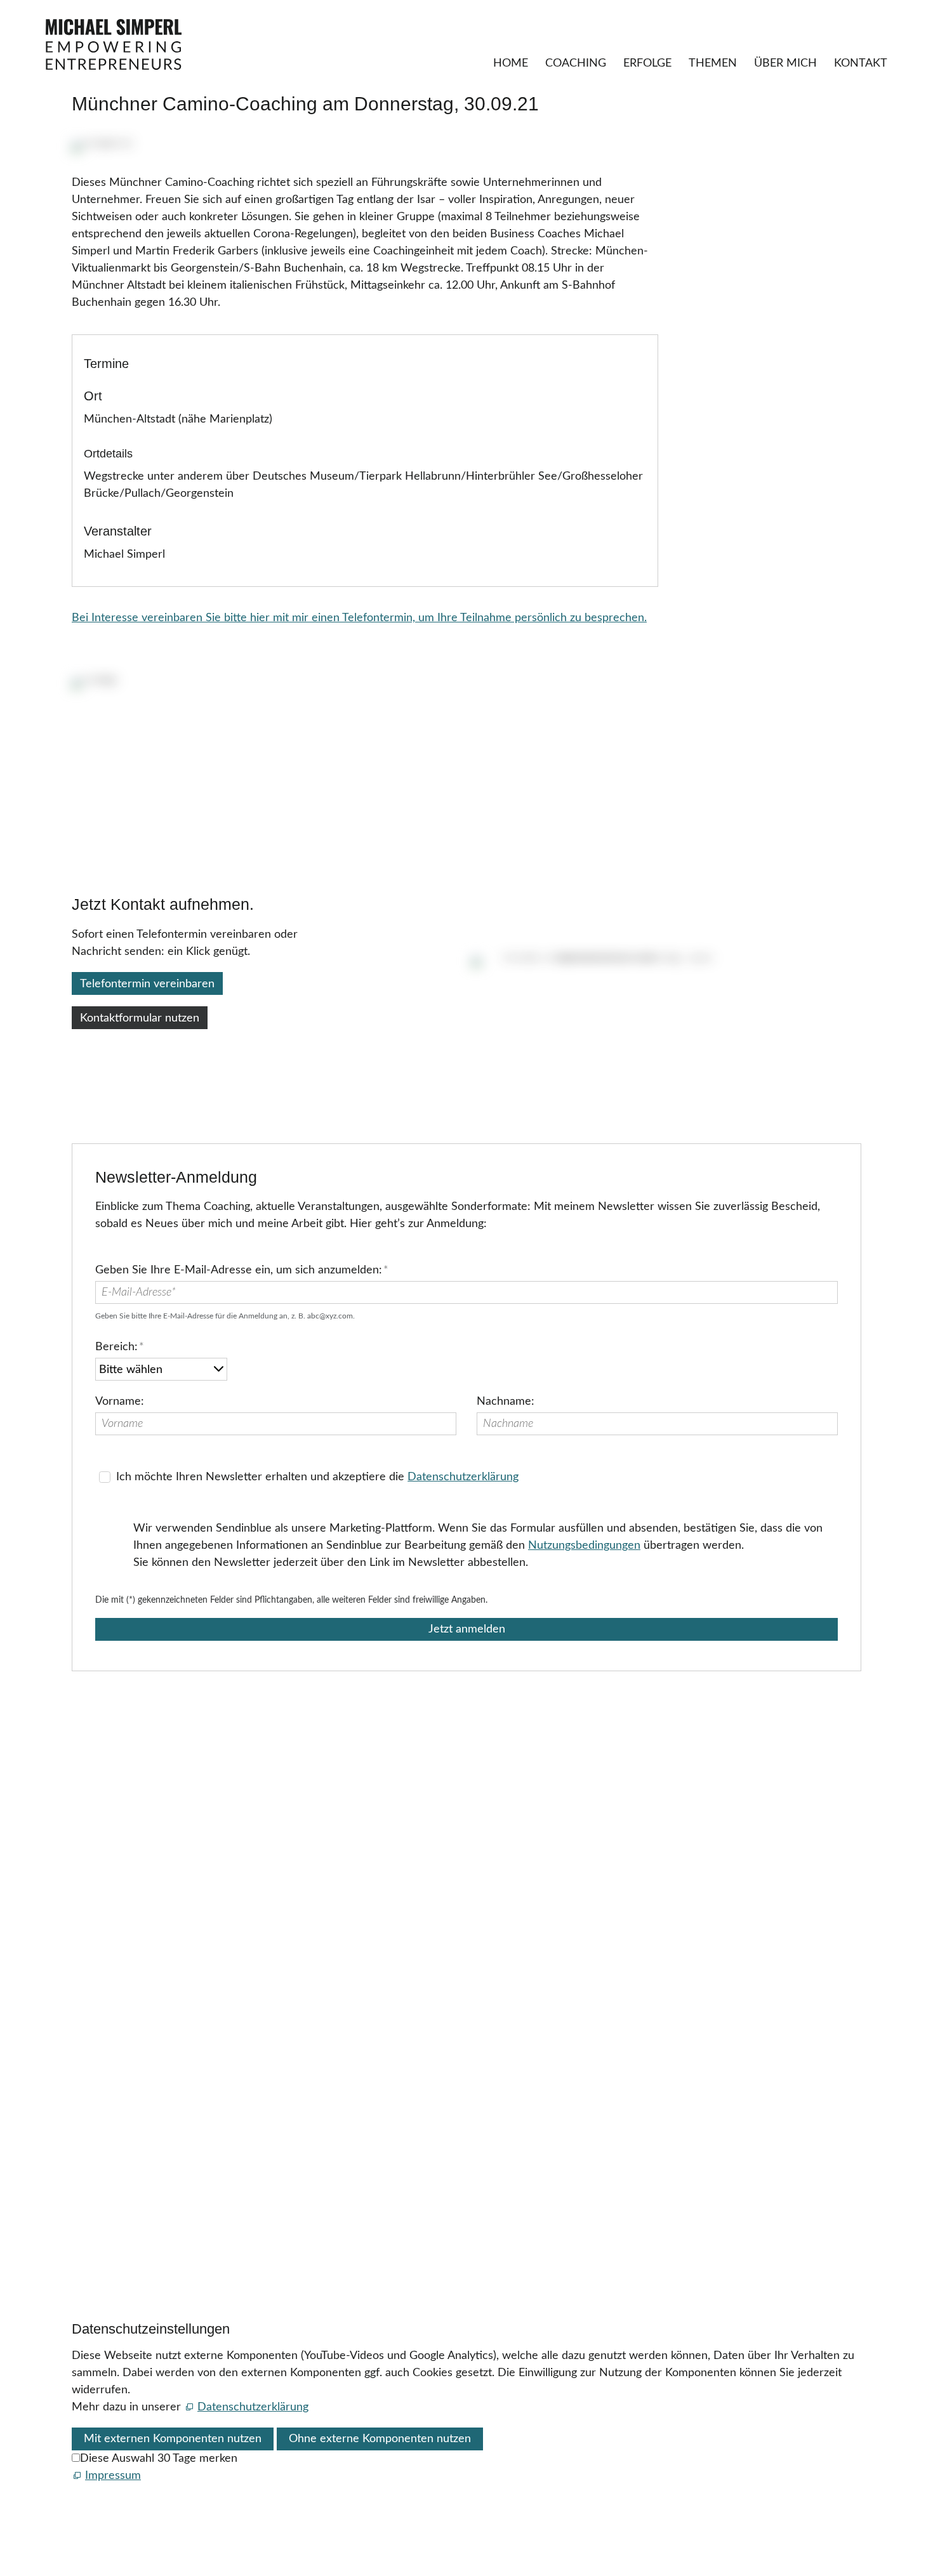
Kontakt (861, 63)
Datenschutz (103, 2146)
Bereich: (120, 1347)
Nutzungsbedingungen (584, 1546)
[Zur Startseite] (114, 44)
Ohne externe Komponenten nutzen (380, 2439)
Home (511, 63)
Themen (713, 63)
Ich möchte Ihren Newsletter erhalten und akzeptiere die (317, 1477)
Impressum (97, 2130)
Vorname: (120, 1402)
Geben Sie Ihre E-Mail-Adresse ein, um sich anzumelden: (242, 1270)
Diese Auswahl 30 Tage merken (159, 2459)
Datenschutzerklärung (463, 1477)
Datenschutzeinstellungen (139, 2164)
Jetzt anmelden (467, 1629)
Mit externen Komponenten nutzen (173, 2439)
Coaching (576, 63)
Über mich (785, 63)
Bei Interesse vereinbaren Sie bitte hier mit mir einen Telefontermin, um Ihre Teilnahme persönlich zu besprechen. (359, 618)
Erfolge (647, 63)
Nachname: (506, 1402)
